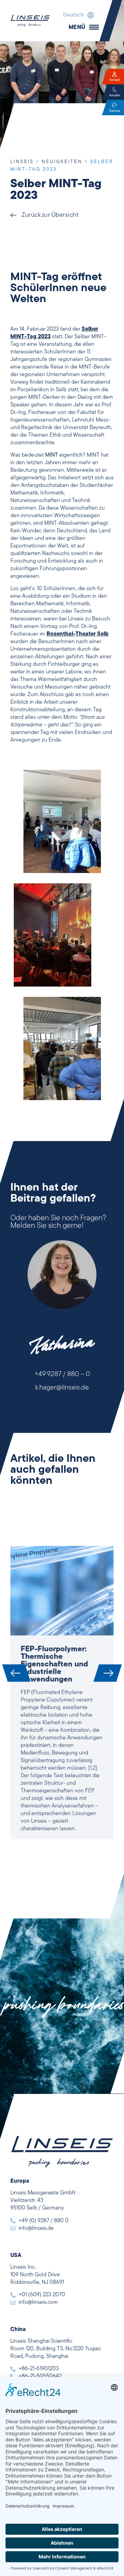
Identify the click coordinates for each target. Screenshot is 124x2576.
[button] (77, 15)
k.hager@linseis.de (62, 1388)
